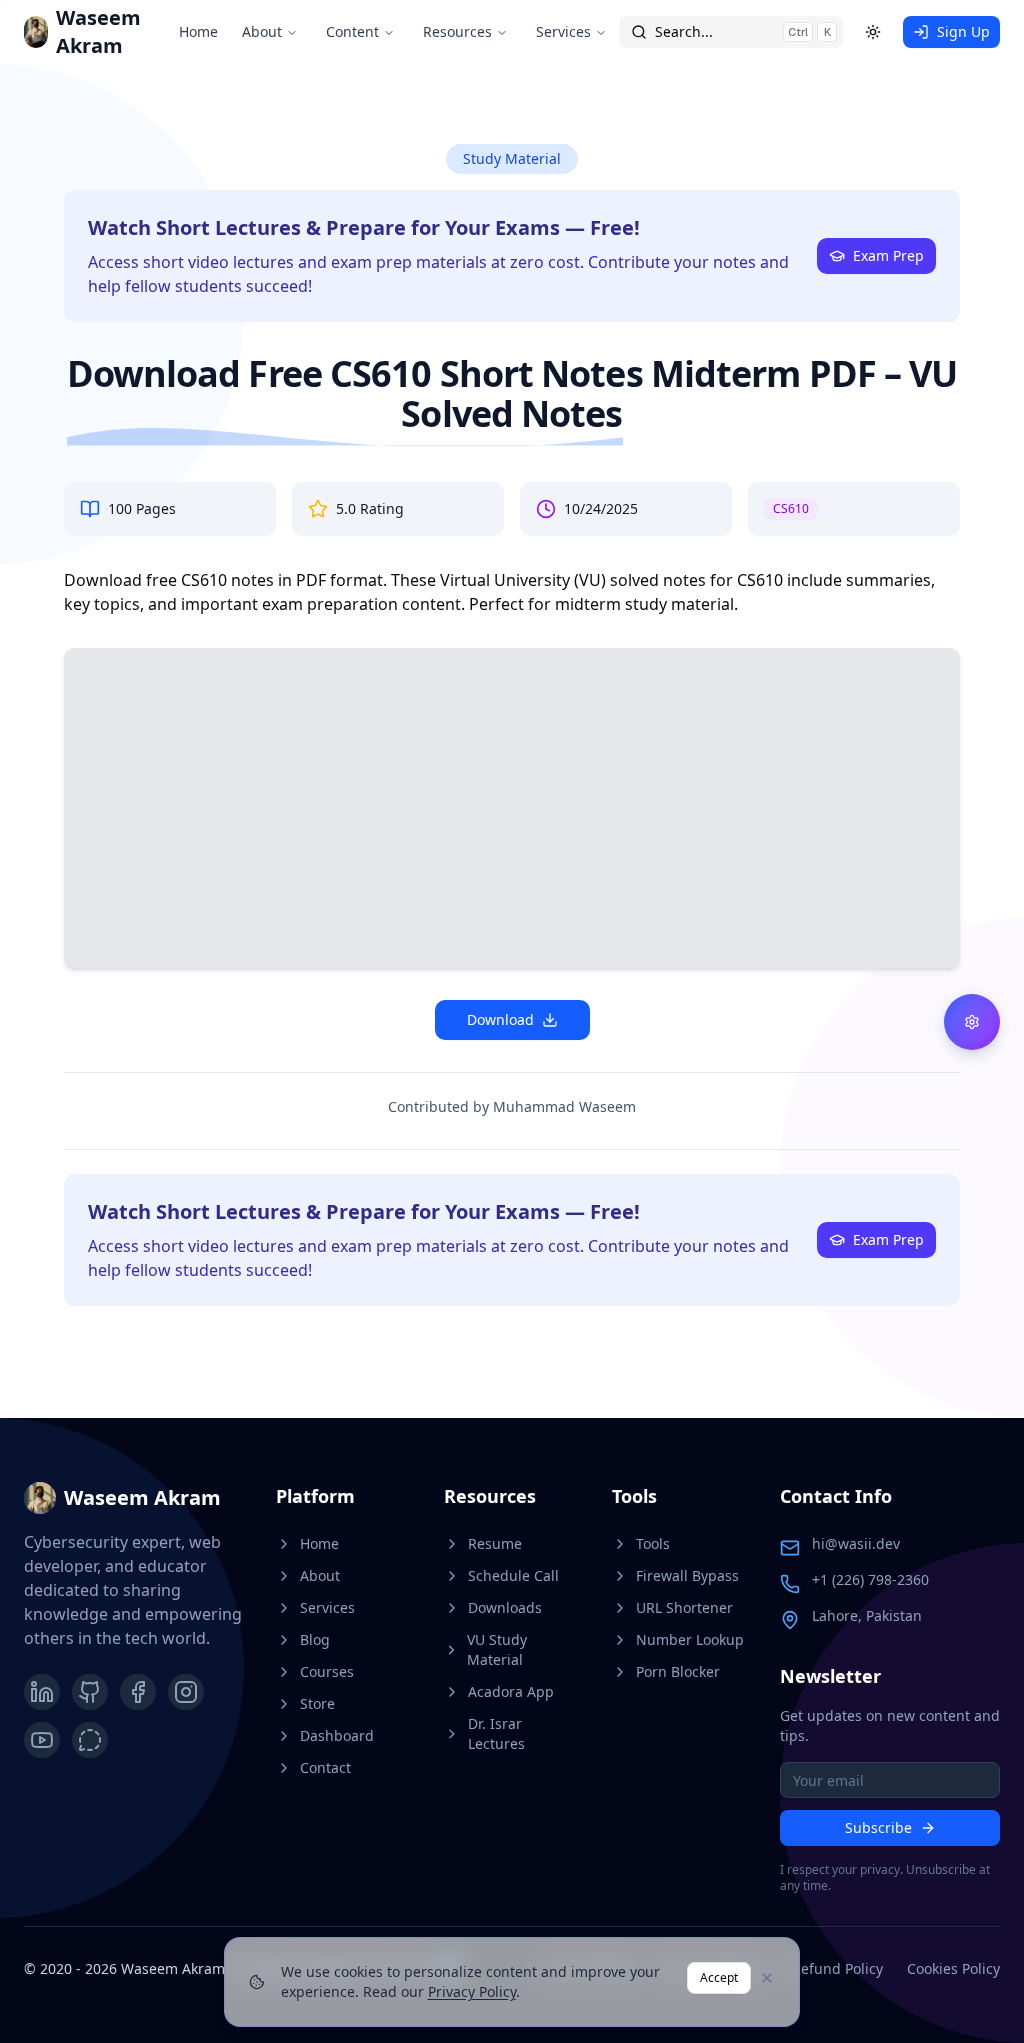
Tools (653, 1543)
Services (563, 31)
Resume (495, 1543)
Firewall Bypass (687, 1575)
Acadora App (511, 1691)
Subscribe (878, 1827)
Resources (457, 31)
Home (198, 31)
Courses (327, 1671)
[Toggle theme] (873, 32)
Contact (325, 1767)
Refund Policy (837, 1968)
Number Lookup (690, 1639)
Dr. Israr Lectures (496, 1733)
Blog (315, 1639)
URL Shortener (684, 1607)
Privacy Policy (472, 1991)
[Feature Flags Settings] (972, 1022)
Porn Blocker (678, 1671)
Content (352, 31)
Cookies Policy (953, 1968)
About (262, 31)
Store (317, 1703)
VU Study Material (497, 1649)
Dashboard (337, 1735)
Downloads (505, 1607)
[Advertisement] (512, 812)
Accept (719, 1977)
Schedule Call (513, 1575)
